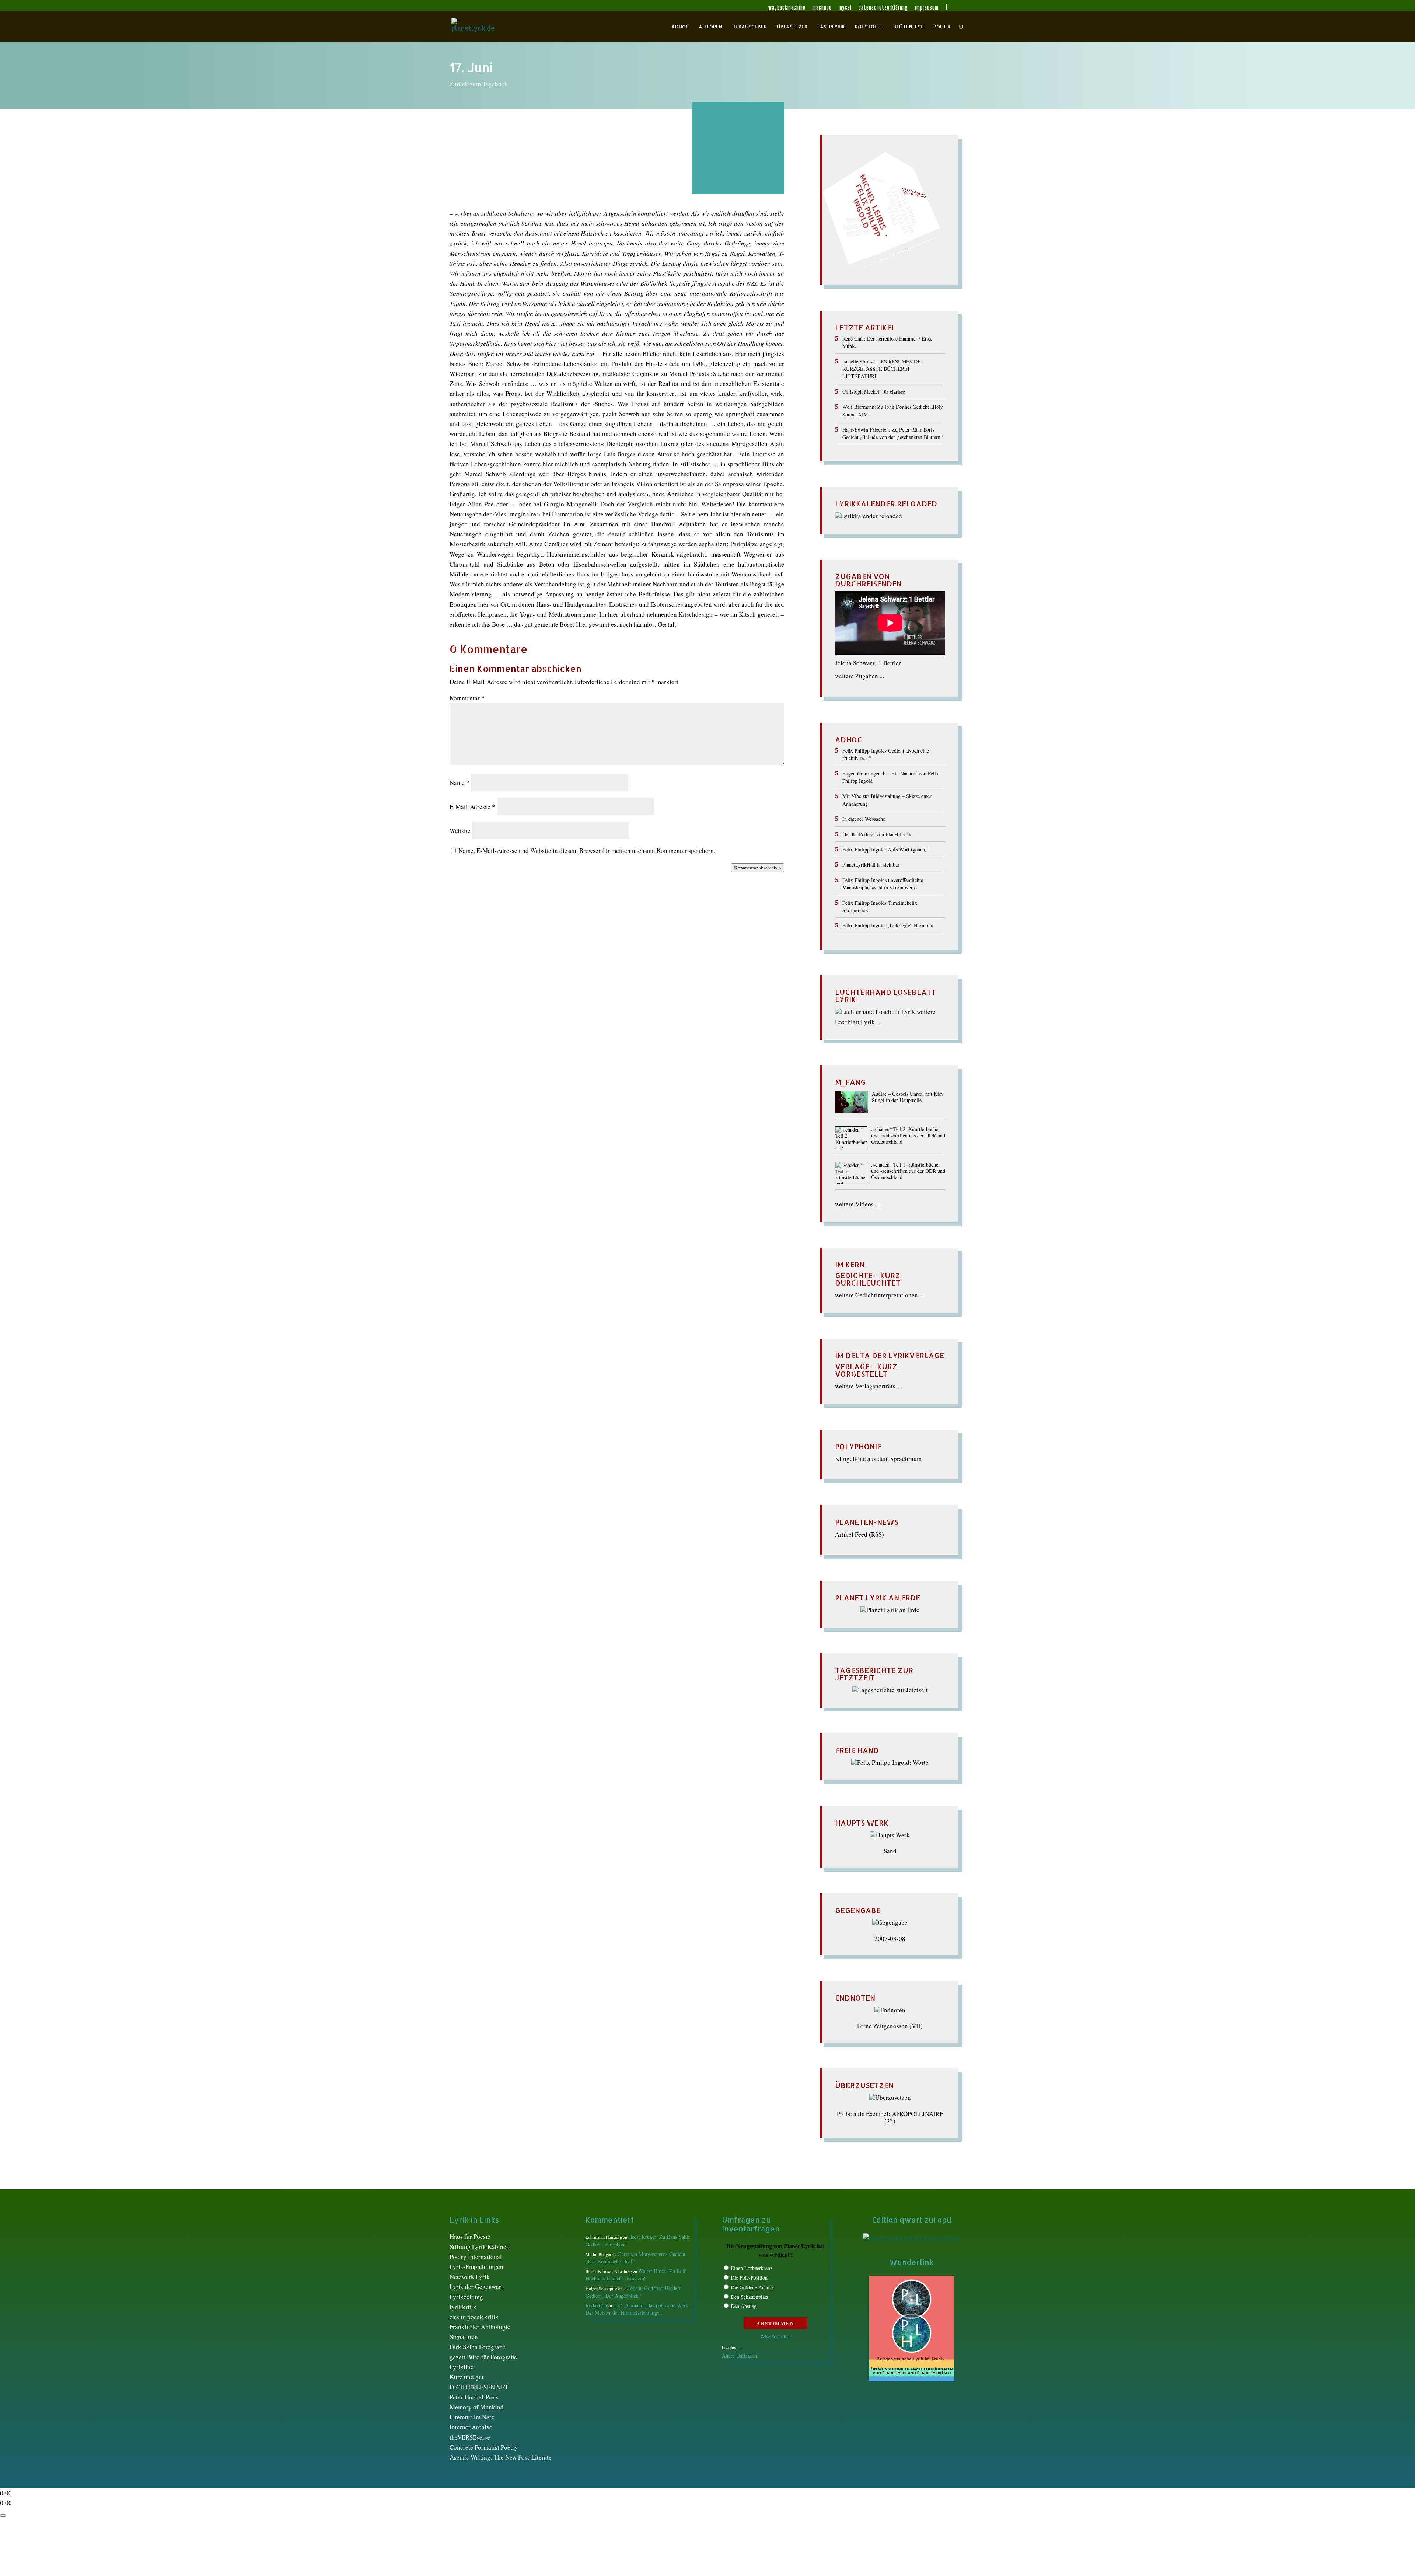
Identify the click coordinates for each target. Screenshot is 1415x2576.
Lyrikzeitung (466, 2297)
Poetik (942, 27)
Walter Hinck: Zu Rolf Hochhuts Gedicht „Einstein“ (636, 2275)
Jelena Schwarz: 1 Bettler (868, 663)
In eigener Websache (864, 819)
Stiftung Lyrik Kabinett (480, 2247)
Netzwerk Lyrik (470, 2277)
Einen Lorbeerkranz (752, 2268)
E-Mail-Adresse (472, 807)
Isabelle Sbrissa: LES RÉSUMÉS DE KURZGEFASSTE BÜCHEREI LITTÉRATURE (882, 369)
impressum (927, 8)
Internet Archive (471, 2427)
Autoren (710, 27)
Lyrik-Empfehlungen (476, 2267)
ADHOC (680, 27)
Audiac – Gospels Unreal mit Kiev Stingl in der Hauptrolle (908, 1097)
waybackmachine (787, 8)
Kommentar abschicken (758, 868)
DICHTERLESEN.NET (479, 2387)
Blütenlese (908, 27)
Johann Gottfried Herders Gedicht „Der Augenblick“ (633, 2292)
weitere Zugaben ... (860, 676)
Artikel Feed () (860, 1534)
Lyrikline (462, 2367)
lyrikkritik (463, 2307)
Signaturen (464, 2337)
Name (460, 783)
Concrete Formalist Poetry (484, 2447)
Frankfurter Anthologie (480, 2327)
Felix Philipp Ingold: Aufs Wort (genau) (885, 849)
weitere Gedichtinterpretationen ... (879, 1295)
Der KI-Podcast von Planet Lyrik (877, 834)
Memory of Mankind (477, 2407)
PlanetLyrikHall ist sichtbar (871, 865)
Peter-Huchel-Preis (474, 2397)
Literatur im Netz (472, 2417)
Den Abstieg (744, 2306)
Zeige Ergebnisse (775, 2336)
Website (460, 831)
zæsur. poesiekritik (474, 2317)
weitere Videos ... (857, 1204)
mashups (822, 8)
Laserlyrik (831, 27)
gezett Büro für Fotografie (483, 2357)
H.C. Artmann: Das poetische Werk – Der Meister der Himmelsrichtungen (639, 2309)
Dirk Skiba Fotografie (478, 2347)
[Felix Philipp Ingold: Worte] (890, 1762)
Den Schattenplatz (750, 2297)
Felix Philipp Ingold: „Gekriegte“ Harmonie (888, 925)
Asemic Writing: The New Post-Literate (501, 2457)
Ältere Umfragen (739, 2356)
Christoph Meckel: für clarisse (874, 392)
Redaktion (596, 2305)
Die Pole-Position (749, 2278)
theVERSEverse (470, 2437)
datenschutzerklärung (883, 8)
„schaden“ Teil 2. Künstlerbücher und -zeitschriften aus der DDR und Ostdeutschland (908, 1136)
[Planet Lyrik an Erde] (890, 1610)
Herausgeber (750, 27)
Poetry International (476, 2257)
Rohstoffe (869, 27)
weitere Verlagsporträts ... (868, 1386)
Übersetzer (792, 27)
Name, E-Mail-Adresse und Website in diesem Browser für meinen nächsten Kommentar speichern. (587, 850)
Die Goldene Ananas (752, 2287)
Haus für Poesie (470, 2236)
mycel (845, 8)
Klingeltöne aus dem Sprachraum (878, 1459)
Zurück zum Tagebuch (479, 84)
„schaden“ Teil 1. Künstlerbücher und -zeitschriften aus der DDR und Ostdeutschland (908, 1171)
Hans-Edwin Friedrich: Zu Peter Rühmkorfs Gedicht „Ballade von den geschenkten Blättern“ (892, 433)
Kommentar (467, 698)
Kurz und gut (467, 2377)
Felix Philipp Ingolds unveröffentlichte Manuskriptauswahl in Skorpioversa (883, 884)
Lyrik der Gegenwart (476, 2286)
